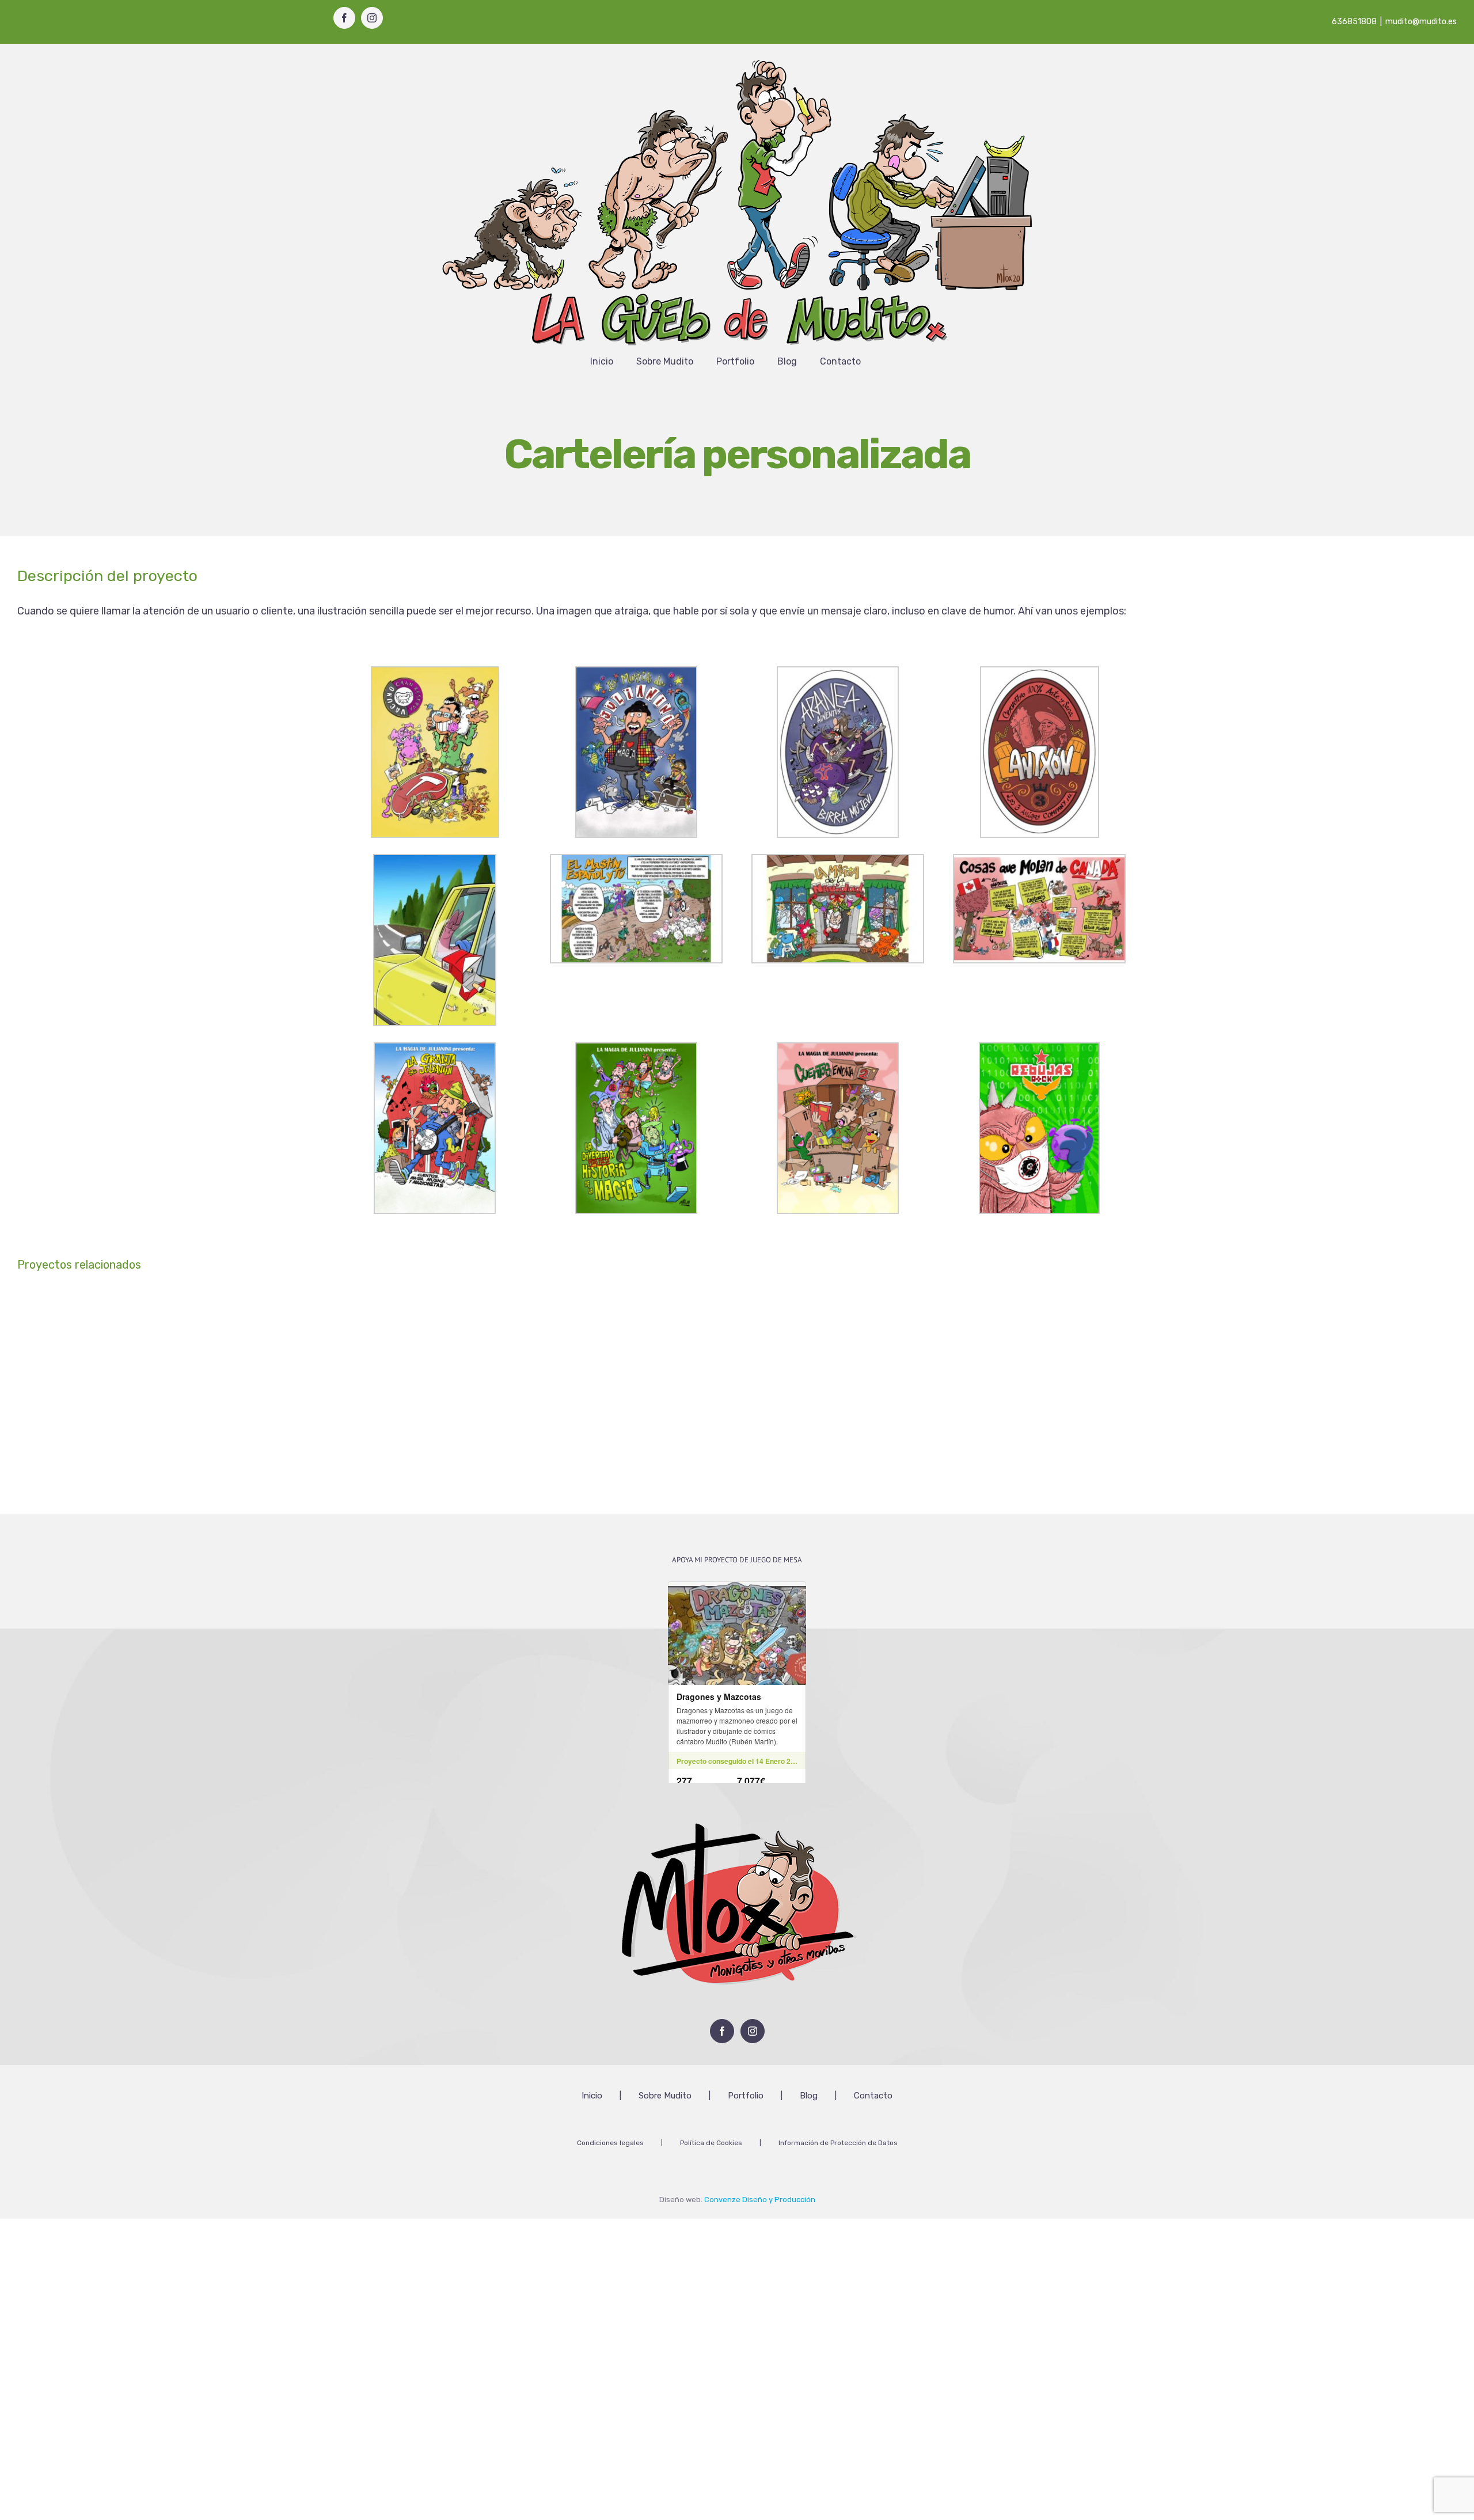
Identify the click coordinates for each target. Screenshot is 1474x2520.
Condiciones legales (610, 2143)
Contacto (873, 2096)
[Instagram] (753, 2031)
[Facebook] (722, 2031)
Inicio (592, 2096)
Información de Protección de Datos (838, 2143)
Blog (809, 2096)
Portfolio (746, 2096)
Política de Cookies (711, 2143)
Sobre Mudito (665, 2096)
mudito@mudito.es (1421, 22)
